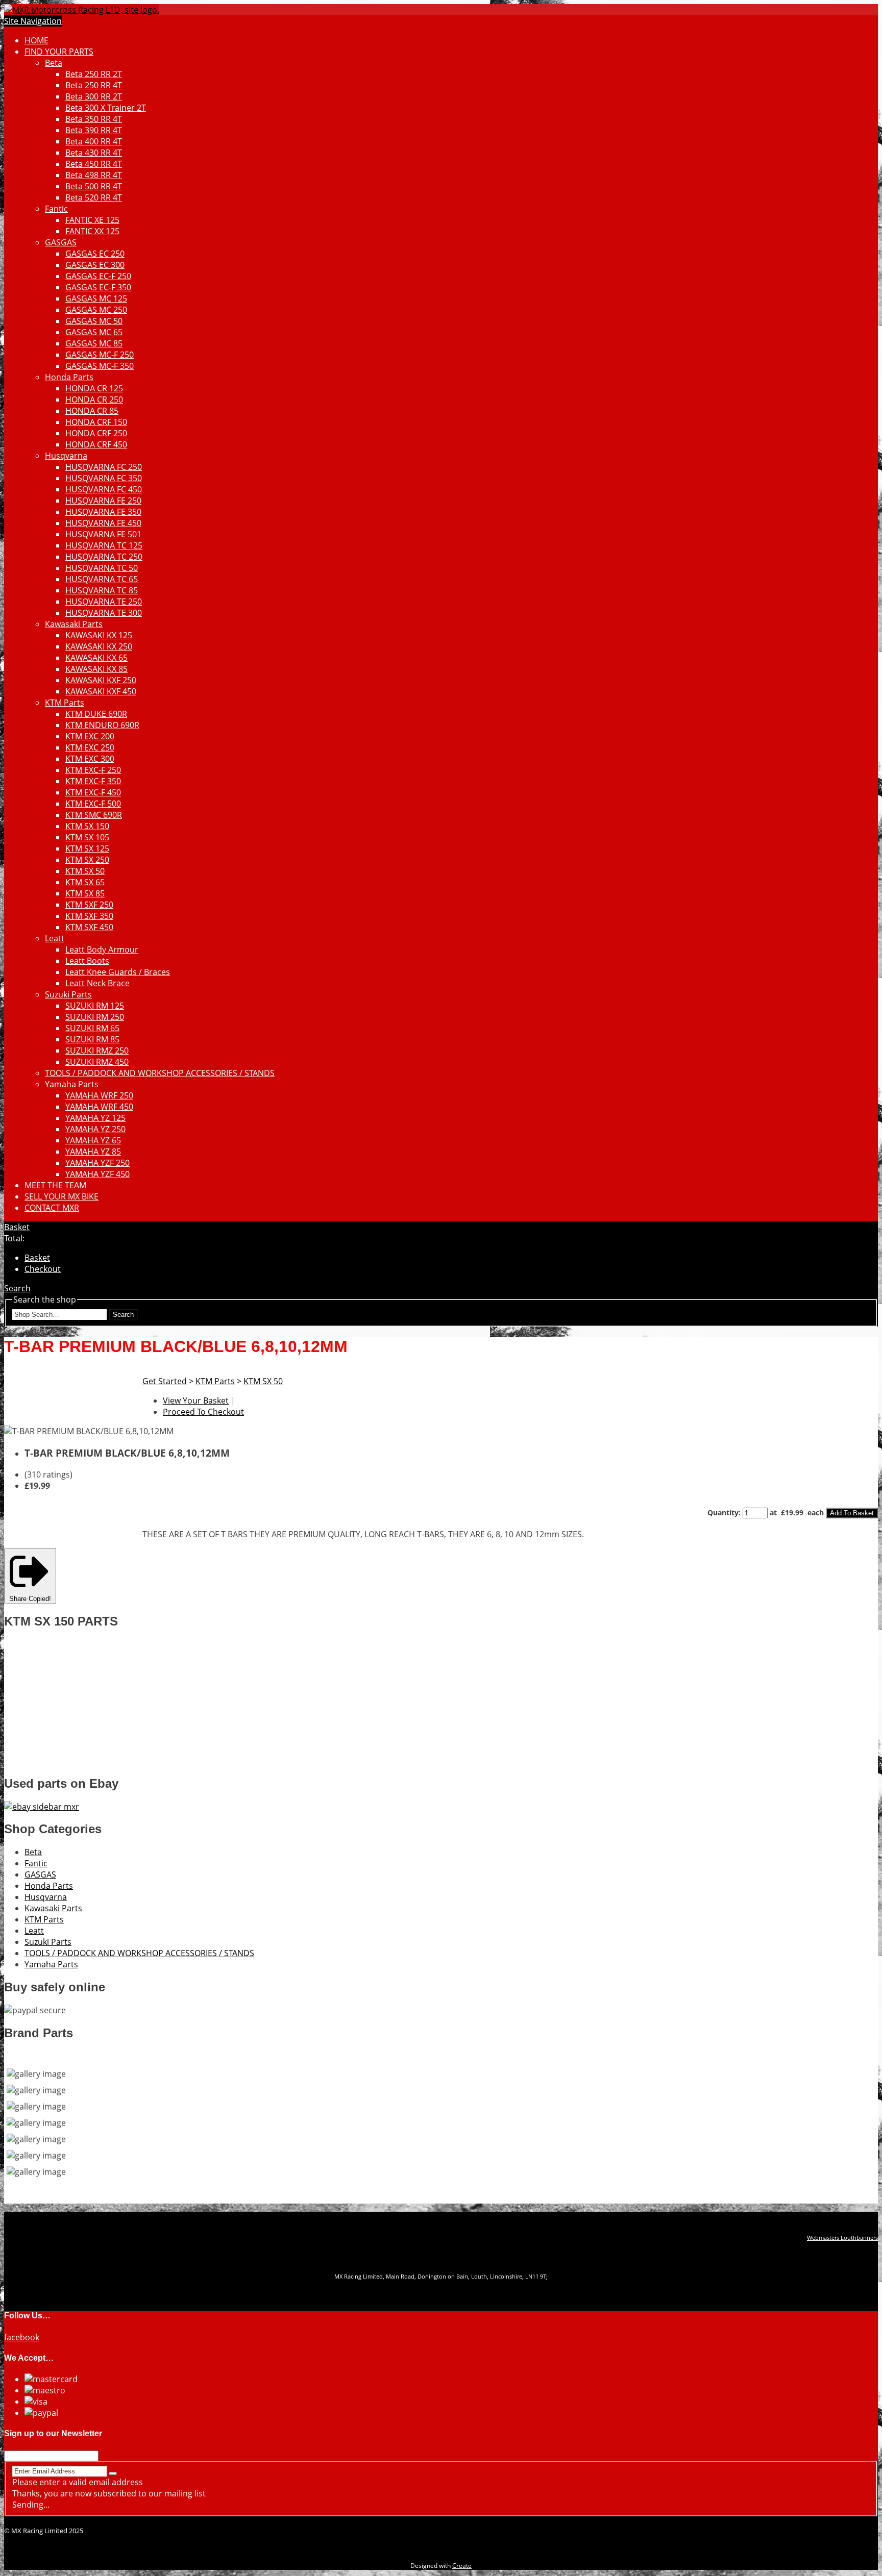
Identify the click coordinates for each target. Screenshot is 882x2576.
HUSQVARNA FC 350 (104, 478)
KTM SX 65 (85, 882)
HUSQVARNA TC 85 (102, 590)
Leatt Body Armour (102, 949)
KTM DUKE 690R (96, 714)
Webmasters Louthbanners (842, 2238)
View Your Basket (196, 1400)
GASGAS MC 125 (96, 298)
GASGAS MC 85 (94, 343)
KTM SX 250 (87, 860)
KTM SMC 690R (94, 815)
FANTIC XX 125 (92, 231)
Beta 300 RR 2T (94, 96)
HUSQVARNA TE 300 (104, 613)
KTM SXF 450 (89, 927)
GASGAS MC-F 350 (100, 366)
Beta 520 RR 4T (94, 197)
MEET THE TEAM (55, 1185)
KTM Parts (65, 703)
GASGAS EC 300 (95, 265)
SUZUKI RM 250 (95, 1017)
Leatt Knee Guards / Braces (118, 972)
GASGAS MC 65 (94, 332)
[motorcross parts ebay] (42, 1807)
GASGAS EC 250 (95, 254)
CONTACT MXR (52, 1208)
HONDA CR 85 (92, 411)
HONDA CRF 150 (96, 422)
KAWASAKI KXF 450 (101, 691)
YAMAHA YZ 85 (93, 1152)
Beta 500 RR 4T (94, 186)
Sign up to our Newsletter (53, 2433)
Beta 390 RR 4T (94, 130)
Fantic (56, 209)
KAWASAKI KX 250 (99, 646)
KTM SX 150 (87, 826)
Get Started (165, 1381)
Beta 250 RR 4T (94, 85)
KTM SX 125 (87, 848)
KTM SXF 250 (89, 905)
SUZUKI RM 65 (92, 1028)
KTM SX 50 (85, 871)
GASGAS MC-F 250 (100, 355)
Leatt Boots (87, 961)
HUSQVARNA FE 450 (103, 523)
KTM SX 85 (85, 893)
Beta (54, 63)
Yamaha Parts (72, 1084)
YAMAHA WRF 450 (99, 1107)
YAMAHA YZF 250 (97, 1163)
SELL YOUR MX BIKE (62, 1196)
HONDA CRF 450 (96, 444)
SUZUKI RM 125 (95, 1006)
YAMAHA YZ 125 (95, 1118)
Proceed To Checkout (203, 1412)
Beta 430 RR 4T (94, 153)
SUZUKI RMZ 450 (97, 1062)
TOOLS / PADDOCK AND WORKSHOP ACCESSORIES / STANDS (160, 1073)
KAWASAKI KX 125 (99, 635)
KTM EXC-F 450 (93, 792)
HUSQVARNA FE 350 (103, 512)
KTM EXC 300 (90, 759)
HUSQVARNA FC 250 (104, 467)
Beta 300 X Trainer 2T (106, 108)
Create (462, 2566)
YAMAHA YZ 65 (93, 1140)
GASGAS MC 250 (96, 310)
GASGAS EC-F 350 (98, 287)
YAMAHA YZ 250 (95, 1129)
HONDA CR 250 (94, 399)
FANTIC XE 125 (92, 220)
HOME (36, 40)
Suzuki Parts (68, 994)
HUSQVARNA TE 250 (104, 602)
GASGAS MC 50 (94, 321)
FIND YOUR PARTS (59, 52)
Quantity (723, 1512)
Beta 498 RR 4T (94, 175)
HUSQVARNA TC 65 (102, 579)
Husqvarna (66, 456)
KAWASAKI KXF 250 (101, 680)
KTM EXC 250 (90, 747)
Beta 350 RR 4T (94, 119)
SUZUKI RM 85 (92, 1039)
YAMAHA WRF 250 (99, 1095)
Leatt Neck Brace (97, 983)
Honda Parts (69, 377)
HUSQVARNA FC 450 (104, 489)
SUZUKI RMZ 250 (97, 1051)
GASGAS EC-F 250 (98, 276)
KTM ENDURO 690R (102, 725)
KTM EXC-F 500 (93, 804)
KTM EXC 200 (90, 736)
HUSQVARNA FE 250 (103, 501)
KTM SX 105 (87, 837)
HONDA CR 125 (94, 388)
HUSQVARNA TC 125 (104, 545)
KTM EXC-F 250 (93, 770)
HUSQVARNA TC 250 (104, 557)
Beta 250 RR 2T (94, 74)
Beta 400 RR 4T (94, 141)
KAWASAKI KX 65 (96, 658)
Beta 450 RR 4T (94, 164)
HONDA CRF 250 (96, 433)
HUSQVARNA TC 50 (102, 568)
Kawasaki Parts (74, 624)
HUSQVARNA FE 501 (103, 534)
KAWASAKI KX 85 (96, 669)
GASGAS (61, 242)
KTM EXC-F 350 (93, 781)
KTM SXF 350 (89, 916)
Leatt (55, 938)
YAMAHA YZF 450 (97, 1174)
